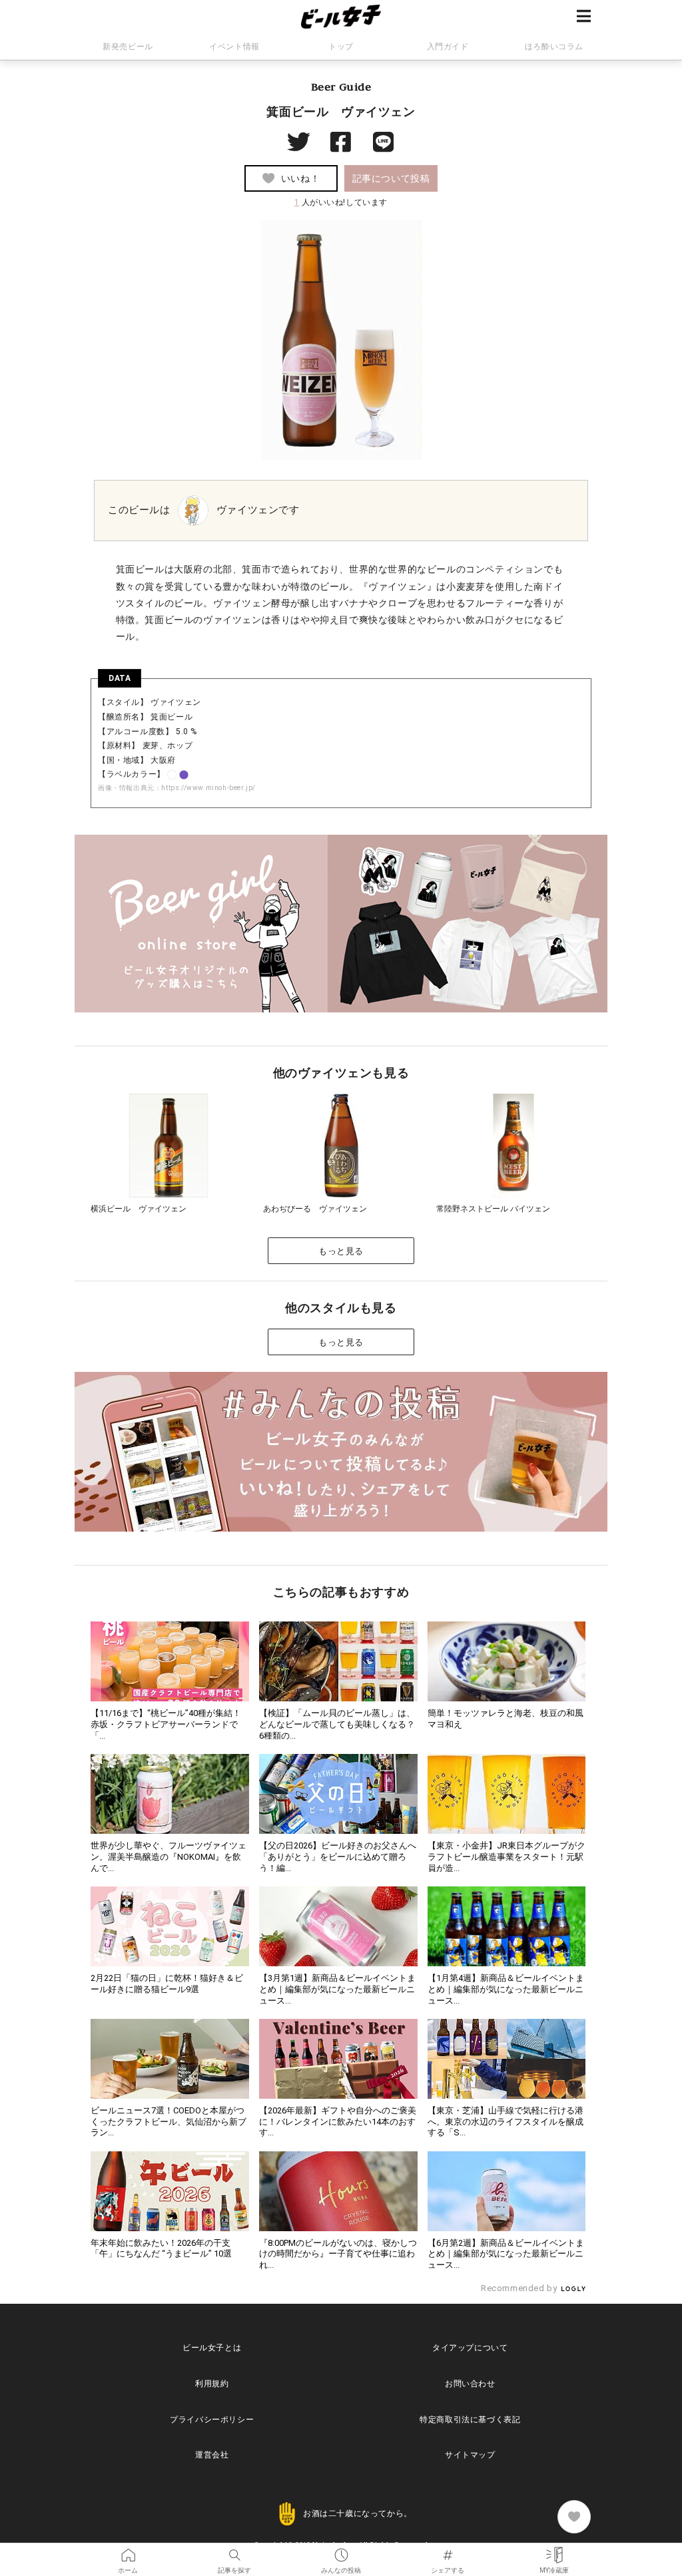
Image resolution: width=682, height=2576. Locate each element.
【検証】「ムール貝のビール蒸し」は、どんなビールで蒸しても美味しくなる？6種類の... (337, 1724)
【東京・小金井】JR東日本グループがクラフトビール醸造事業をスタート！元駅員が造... (507, 1857)
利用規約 (212, 2384)
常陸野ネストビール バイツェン (493, 1209)
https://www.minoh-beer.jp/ (208, 788)
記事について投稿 (391, 178)
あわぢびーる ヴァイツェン (315, 1209)
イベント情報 (234, 47)
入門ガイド (448, 47)
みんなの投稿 (341, 2551)
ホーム (128, 2551)
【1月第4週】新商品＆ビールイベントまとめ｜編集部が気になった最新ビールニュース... (506, 1989)
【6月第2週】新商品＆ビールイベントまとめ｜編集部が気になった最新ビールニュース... (506, 2254)
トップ (341, 47)
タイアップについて (470, 2348)
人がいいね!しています (341, 202)
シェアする (448, 2551)
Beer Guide (341, 87)
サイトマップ (470, 2455)
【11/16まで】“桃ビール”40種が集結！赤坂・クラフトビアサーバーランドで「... (166, 1724)
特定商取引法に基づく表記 (470, 2420)
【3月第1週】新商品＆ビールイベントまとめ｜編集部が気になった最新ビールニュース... (337, 1989)
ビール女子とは (212, 2348)
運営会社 (212, 2455)
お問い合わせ (470, 2384)
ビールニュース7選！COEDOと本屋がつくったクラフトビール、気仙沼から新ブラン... (169, 2122)
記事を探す (234, 2551)
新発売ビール (128, 47)
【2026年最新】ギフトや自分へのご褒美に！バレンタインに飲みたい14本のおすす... (338, 2122)
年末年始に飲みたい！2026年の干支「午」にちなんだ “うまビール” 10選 (161, 2249)
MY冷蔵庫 (554, 2551)
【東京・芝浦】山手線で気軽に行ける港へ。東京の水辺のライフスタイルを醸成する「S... (506, 2122)
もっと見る (341, 1251)
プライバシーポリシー (212, 2420)
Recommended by (520, 2288)
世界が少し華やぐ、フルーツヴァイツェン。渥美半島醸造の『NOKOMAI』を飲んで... (169, 1857)
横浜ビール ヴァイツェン (139, 1209)
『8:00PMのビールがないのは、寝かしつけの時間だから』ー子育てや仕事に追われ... (338, 2254)
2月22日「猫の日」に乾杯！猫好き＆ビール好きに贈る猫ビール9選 (167, 1984)
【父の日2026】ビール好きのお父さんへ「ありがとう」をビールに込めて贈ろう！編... (338, 1857)
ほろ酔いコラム (554, 47)
